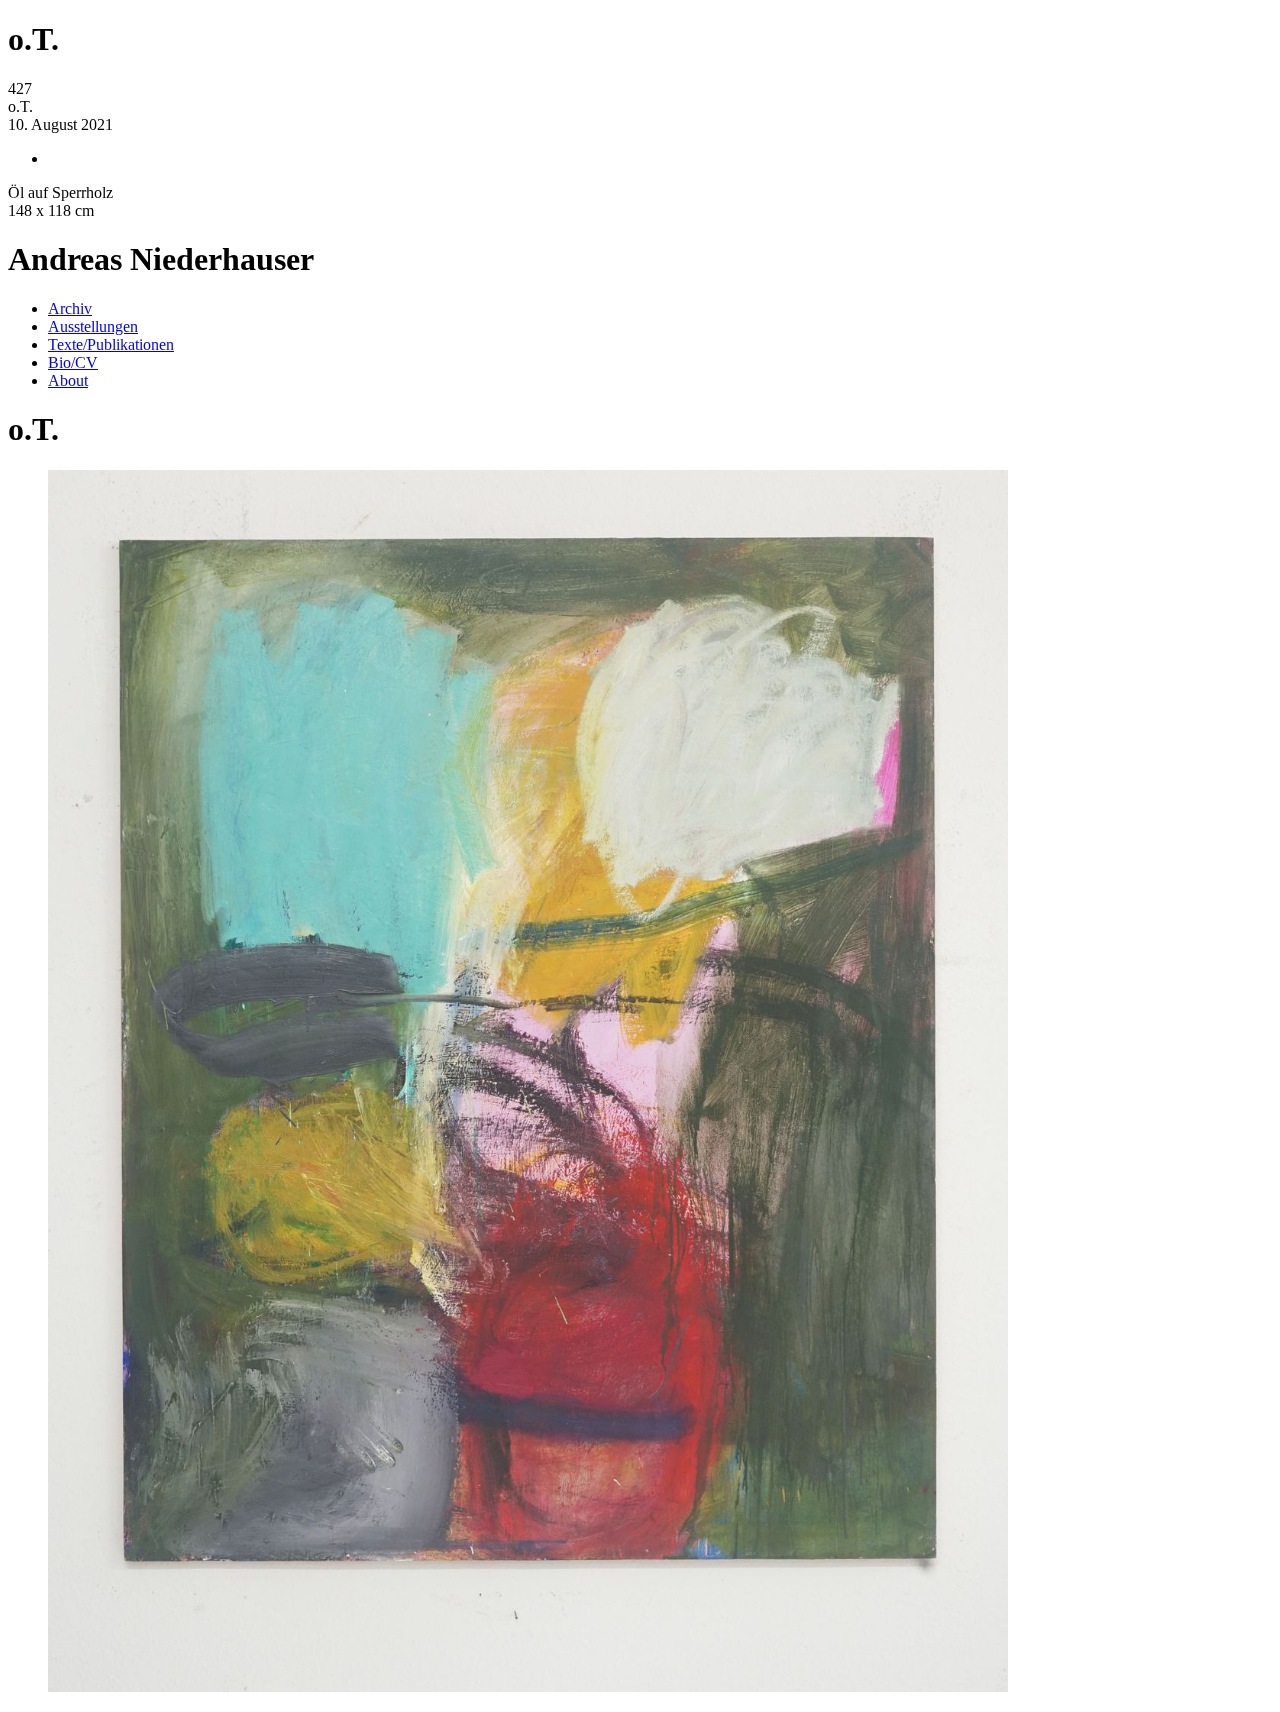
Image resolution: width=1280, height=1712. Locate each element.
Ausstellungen (93, 326)
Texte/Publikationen (111, 344)
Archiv (70, 308)
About (68, 380)
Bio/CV (73, 362)
